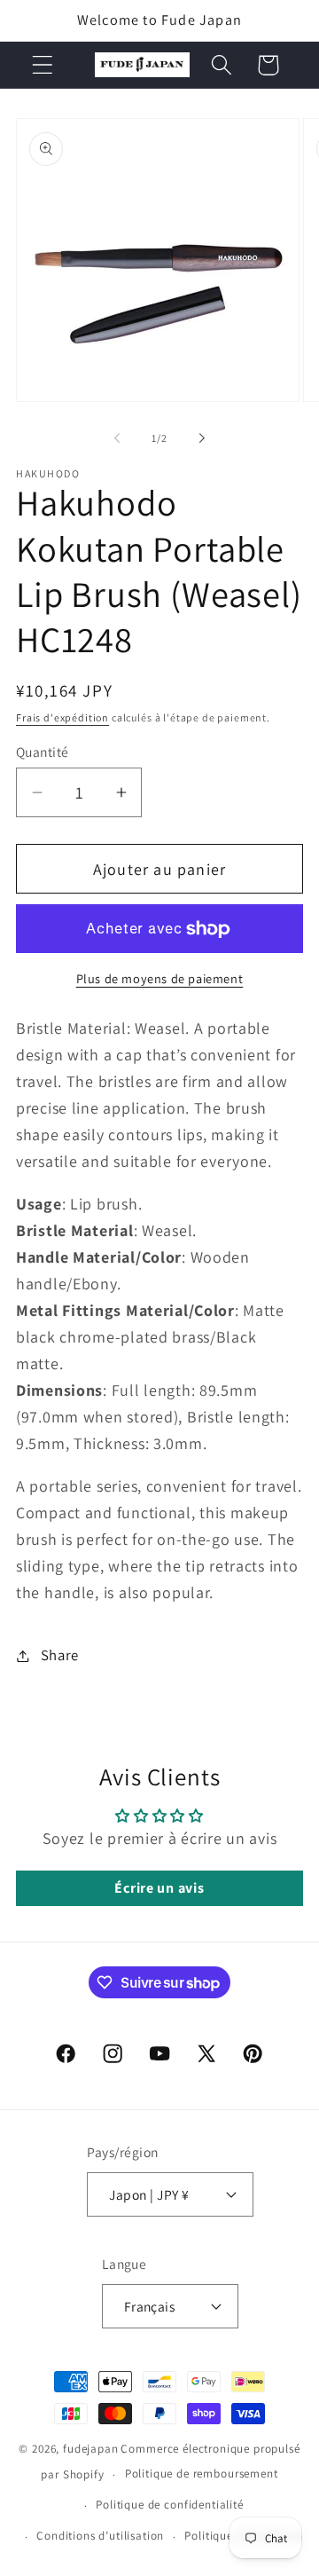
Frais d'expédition (62, 717)
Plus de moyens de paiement (160, 978)
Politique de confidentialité (170, 2505)
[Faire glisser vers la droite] (202, 437)
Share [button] (60, 1655)
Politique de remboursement (202, 2474)
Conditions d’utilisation (100, 2536)
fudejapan (91, 2449)
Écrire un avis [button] (159, 1888)
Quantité (43, 752)
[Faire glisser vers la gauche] (117, 437)
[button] (43, 65)
